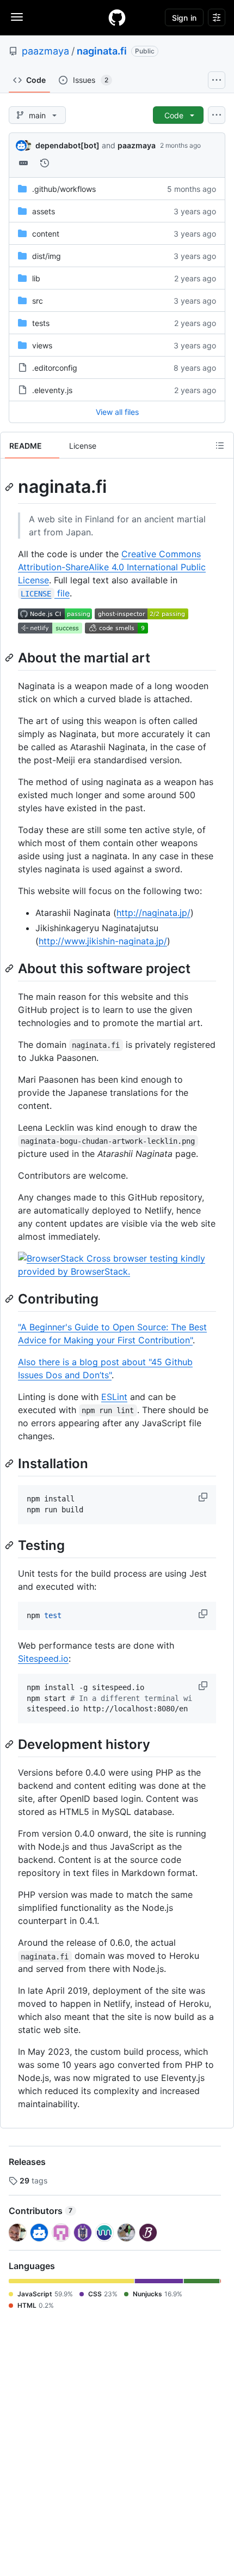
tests (41, 323)
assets (44, 211)
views (42, 345)
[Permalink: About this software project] (10, 968)
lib (36, 278)
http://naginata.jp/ (153, 913)
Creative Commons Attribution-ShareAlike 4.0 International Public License (112, 567)
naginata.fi (102, 51)
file (45, 593)
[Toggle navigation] (17, 17)
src (38, 301)
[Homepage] (117, 17)
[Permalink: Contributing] (10, 1299)
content (46, 234)
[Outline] (220, 445)
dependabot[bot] (67, 145)
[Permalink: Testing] (10, 1545)
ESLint (114, 1397)
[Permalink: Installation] (10, 1463)
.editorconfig (55, 368)
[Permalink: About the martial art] (10, 657)
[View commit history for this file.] (45, 163)
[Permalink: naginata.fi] (10, 487)
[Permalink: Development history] (10, 1744)
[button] (204, 1497)
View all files (117, 412)
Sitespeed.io (43, 1658)
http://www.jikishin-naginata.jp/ (103, 941)
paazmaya (45, 51)
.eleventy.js (52, 390)
